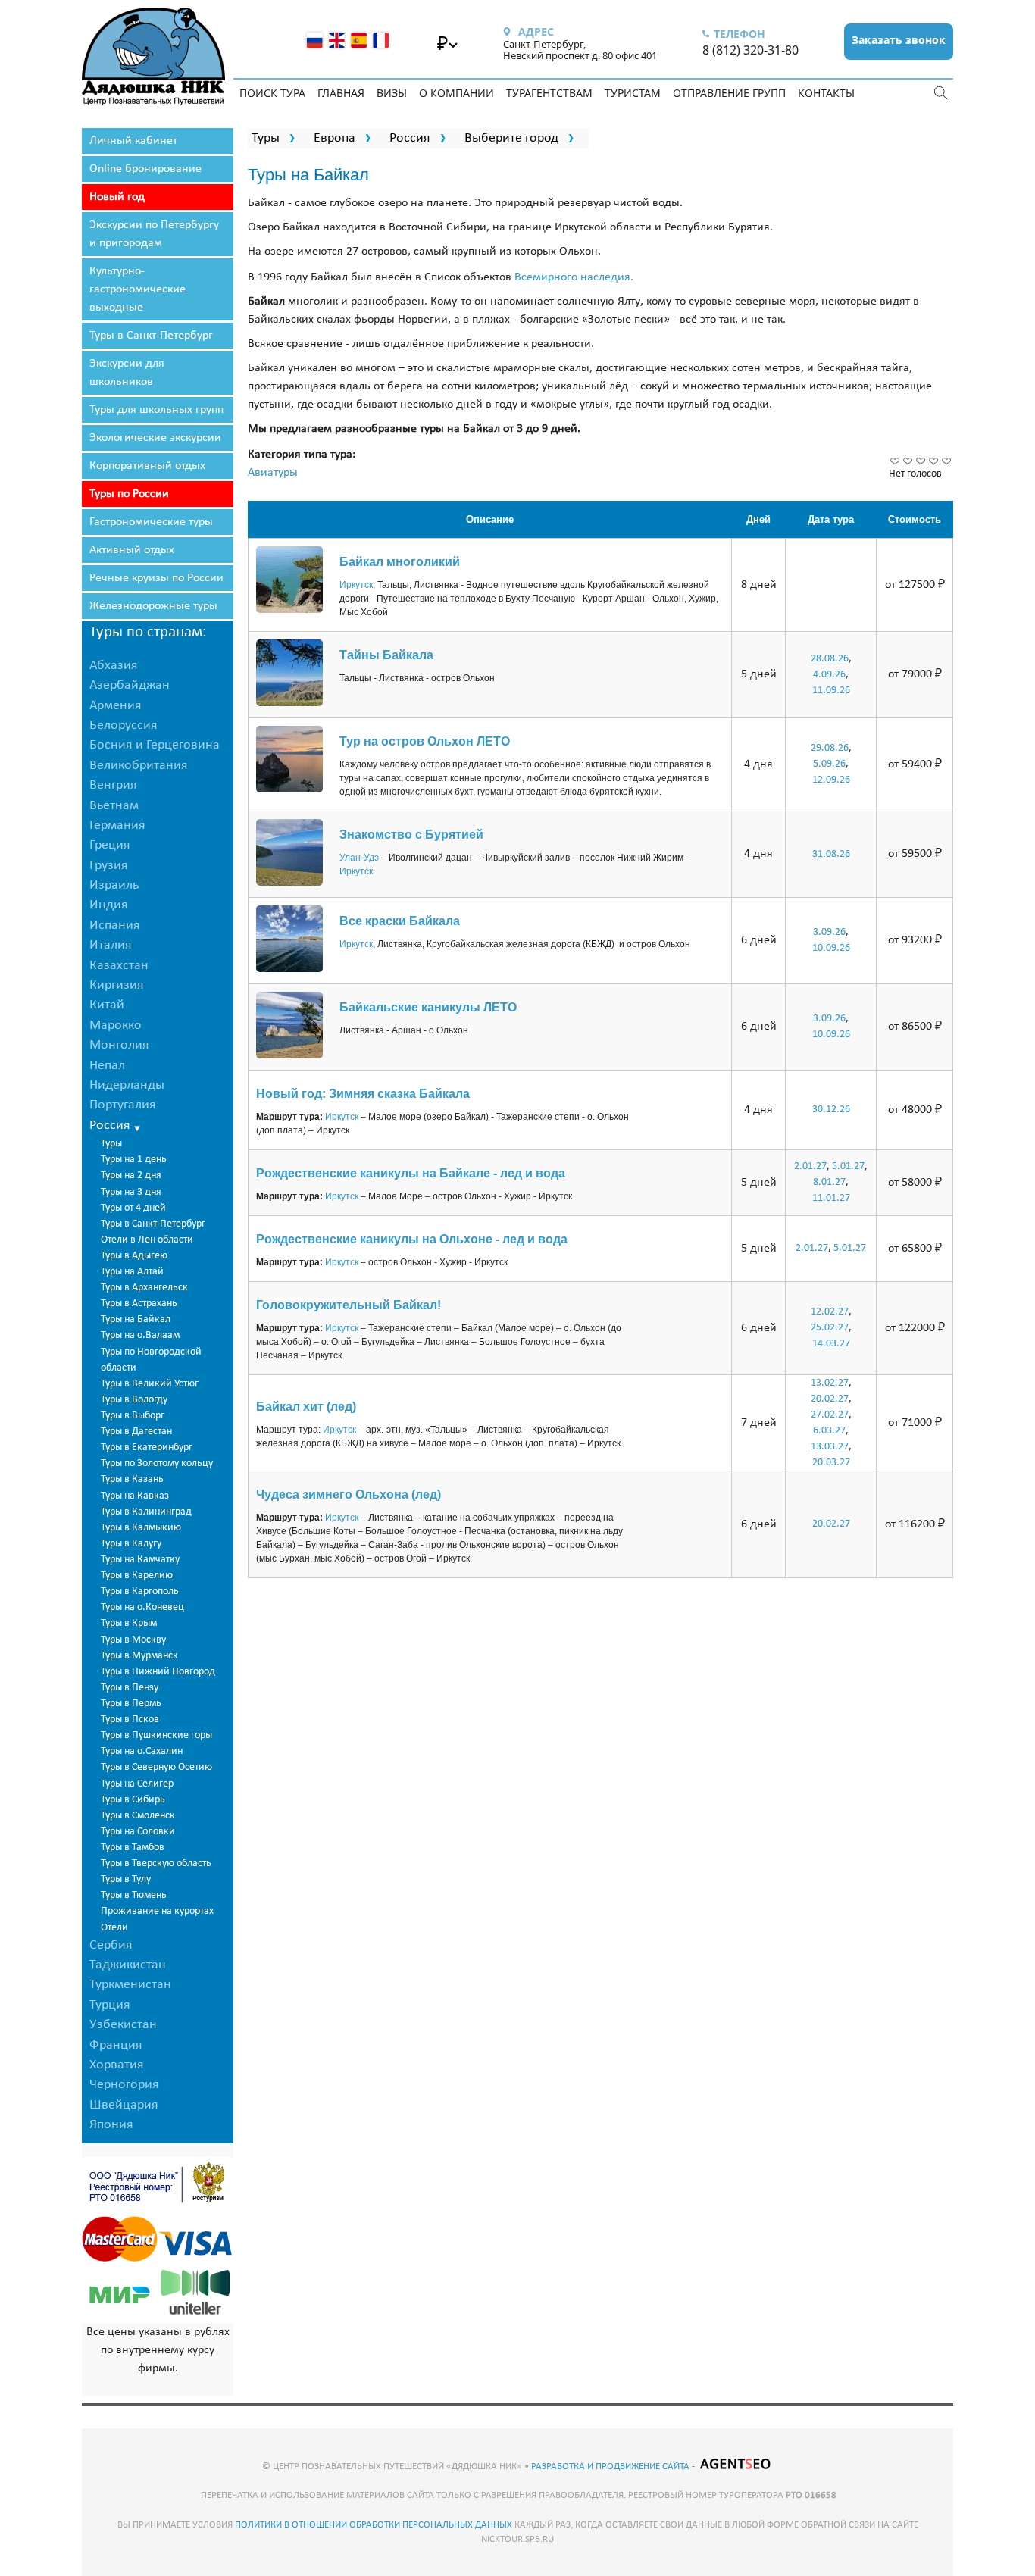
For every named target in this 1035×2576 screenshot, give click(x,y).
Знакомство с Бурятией (411, 835)
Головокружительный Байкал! (349, 1305)
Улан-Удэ (359, 858)
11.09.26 (831, 691)
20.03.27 (831, 1463)
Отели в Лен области (147, 1240)
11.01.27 (831, 1198)
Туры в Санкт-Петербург (151, 336)
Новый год (117, 197)
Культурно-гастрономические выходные (138, 289)
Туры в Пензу (130, 1688)
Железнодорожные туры (153, 606)
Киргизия (117, 985)
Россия (410, 138)
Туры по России (129, 494)
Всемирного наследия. (574, 277)
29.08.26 (830, 748)
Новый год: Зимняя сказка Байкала (363, 1094)
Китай (107, 1005)
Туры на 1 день (134, 1160)
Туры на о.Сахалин (142, 1751)
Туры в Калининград (146, 1512)
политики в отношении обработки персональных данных (374, 2525)
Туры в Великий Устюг (150, 1384)
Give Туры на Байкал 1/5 (895, 461)
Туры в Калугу (131, 1544)
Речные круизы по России (156, 578)
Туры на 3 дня (131, 1192)
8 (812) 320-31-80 (750, 50)
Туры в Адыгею (134, 1256)
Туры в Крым (129, 1623)
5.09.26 (829, 764)
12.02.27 (830, 1312)
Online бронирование (145, 169)
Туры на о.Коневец (142, 1607)
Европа (335, 138)
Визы (392, 93)
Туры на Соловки (138, 1832)
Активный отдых (132, 550)
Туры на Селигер (137, 1784)
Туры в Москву (133, 1640)
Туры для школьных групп (156, 410)
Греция (110, 845)
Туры (111, 1144)
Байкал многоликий (400, 562)
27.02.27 (830, 1415)
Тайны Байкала (386, 655)
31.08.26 (831, 854)
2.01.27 (810, 1166)
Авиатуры (273, 473)
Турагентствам (549, 93)
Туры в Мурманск (139, 1656)
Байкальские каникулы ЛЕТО (428, 1007)
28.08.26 (830, 659)
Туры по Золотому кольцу (157, 1463)
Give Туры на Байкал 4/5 (934, 461)
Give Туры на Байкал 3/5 (921, 461)
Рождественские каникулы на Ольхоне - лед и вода (412, 1239)
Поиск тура (272, 93)
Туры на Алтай (132, 1272)
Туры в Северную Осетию (156, 1767)
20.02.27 (830, 1399)
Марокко (116, 1025)
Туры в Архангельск (144, 1288)
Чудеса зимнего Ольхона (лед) (349, 1494)
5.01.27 (848, 1166)
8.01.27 (829, 1182)
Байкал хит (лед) (306, 1407)
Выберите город (511, 138)
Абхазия (114, 666)
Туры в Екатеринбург (147, 1447)
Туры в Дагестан (136, 1432)
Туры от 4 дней (133, 1208)
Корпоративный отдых (147, 466)
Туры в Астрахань (139, 1304)
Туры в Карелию (137, 1576)
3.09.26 (829, 932)
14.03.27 (831, 1344)
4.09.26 (829, 675)
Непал (107, 1066)
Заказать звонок (899, 40)
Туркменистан (130, 1985)
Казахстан (119, 966)
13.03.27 (830, 1447)
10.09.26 (831, 948)
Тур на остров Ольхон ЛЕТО (425, 741)
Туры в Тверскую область (156, 1863)
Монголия (119, 1045)
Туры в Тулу (126, 1879)
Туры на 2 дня (131, 1175)
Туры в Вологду (134, 1400)
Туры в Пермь (131, 1704)
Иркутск (356, 585)
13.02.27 (830, 1383)
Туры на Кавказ (135, 1496)
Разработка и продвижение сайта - (614, 2467)
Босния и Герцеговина (155, 745)
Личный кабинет (133, 141)
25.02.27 (830, 1328)
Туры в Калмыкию (141, 1528)
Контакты (826, 93)
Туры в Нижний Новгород (158, 1672)
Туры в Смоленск (138, 1816)
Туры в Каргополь (140, 1591)
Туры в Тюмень (134, 1895)
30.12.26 (831, 1110)
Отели (114, 1928)
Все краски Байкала (400, 921)
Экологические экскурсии (155, 438)
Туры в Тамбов (133, 1848)
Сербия (111, 1945)
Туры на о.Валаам (140, 1335)
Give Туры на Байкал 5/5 (947, 461)
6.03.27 (829, 1431)
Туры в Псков (130, 1719)
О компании (457, 93)
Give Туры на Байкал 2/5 (908, 461)
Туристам (633, 93)
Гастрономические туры (151, 522)
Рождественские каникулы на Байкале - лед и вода (411, 1173)
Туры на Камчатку (140, 1560)
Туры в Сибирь (133, 1800)
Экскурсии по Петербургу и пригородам (154, 234)
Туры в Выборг (133, 1416)
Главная (341, 93)
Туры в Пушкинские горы (156, 1735)
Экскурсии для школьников (127, 373)
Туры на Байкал (136, 1319)
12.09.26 (831, 780)
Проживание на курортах (157, 1911)
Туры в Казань (132, 1479)
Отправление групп (729, 93)
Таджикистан (128, 1965)
